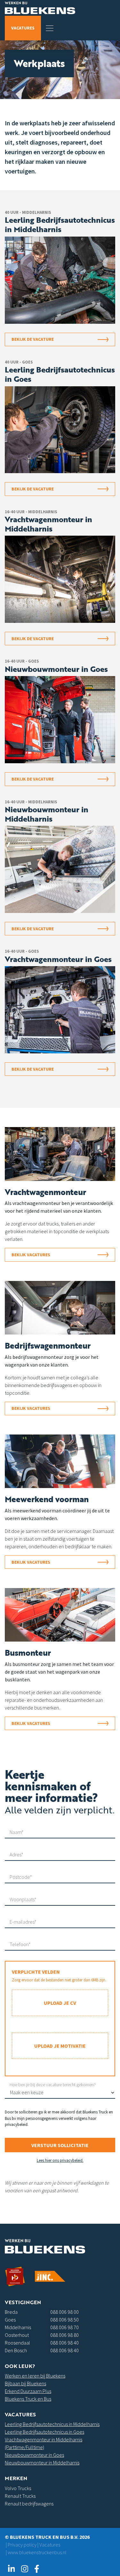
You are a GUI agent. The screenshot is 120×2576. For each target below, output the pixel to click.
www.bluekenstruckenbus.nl (37, 2552)
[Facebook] (37, 2569)
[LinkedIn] (11, 2569)
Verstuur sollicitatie (60, 2145)
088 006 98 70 (64, 2327)
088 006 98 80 (64, 2335)
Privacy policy (22, 2545)
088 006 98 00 (64, 2312)
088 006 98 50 (64, 2320)
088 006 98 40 (64, 2343)
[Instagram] (24, 2569)
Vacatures (23, 28)
